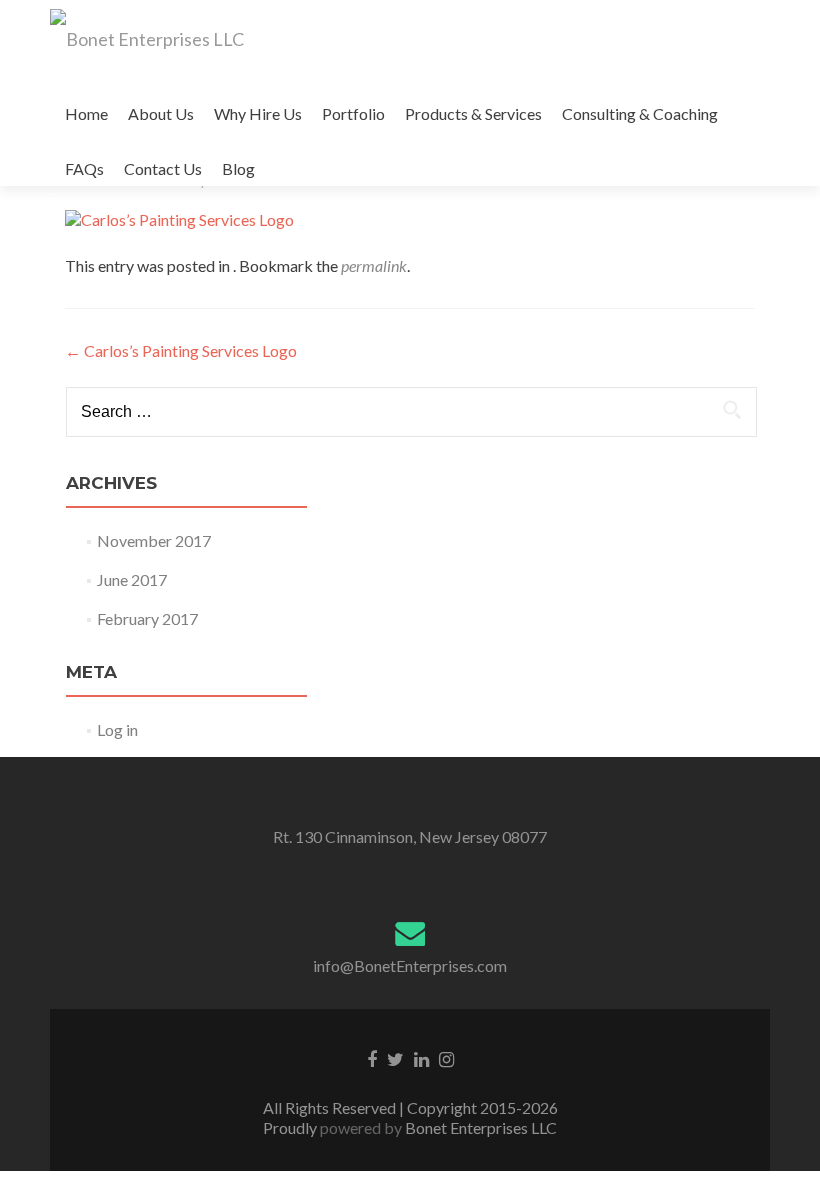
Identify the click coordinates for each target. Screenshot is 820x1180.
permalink (374, 265)
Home (86, 113)
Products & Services (473, 113)
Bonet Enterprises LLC (479, 1127)
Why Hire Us (258, 113)
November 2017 (154, 540)
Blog (238, 168)
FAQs (84, 168)
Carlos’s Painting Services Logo (181, 350)
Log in (117, 729)
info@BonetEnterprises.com (410, 965)
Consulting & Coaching (640, 113)
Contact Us (163, 168)
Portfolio (353, 113)
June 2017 (132, 579)
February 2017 (147, 618)
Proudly (291, 1127)
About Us (161, 113)
